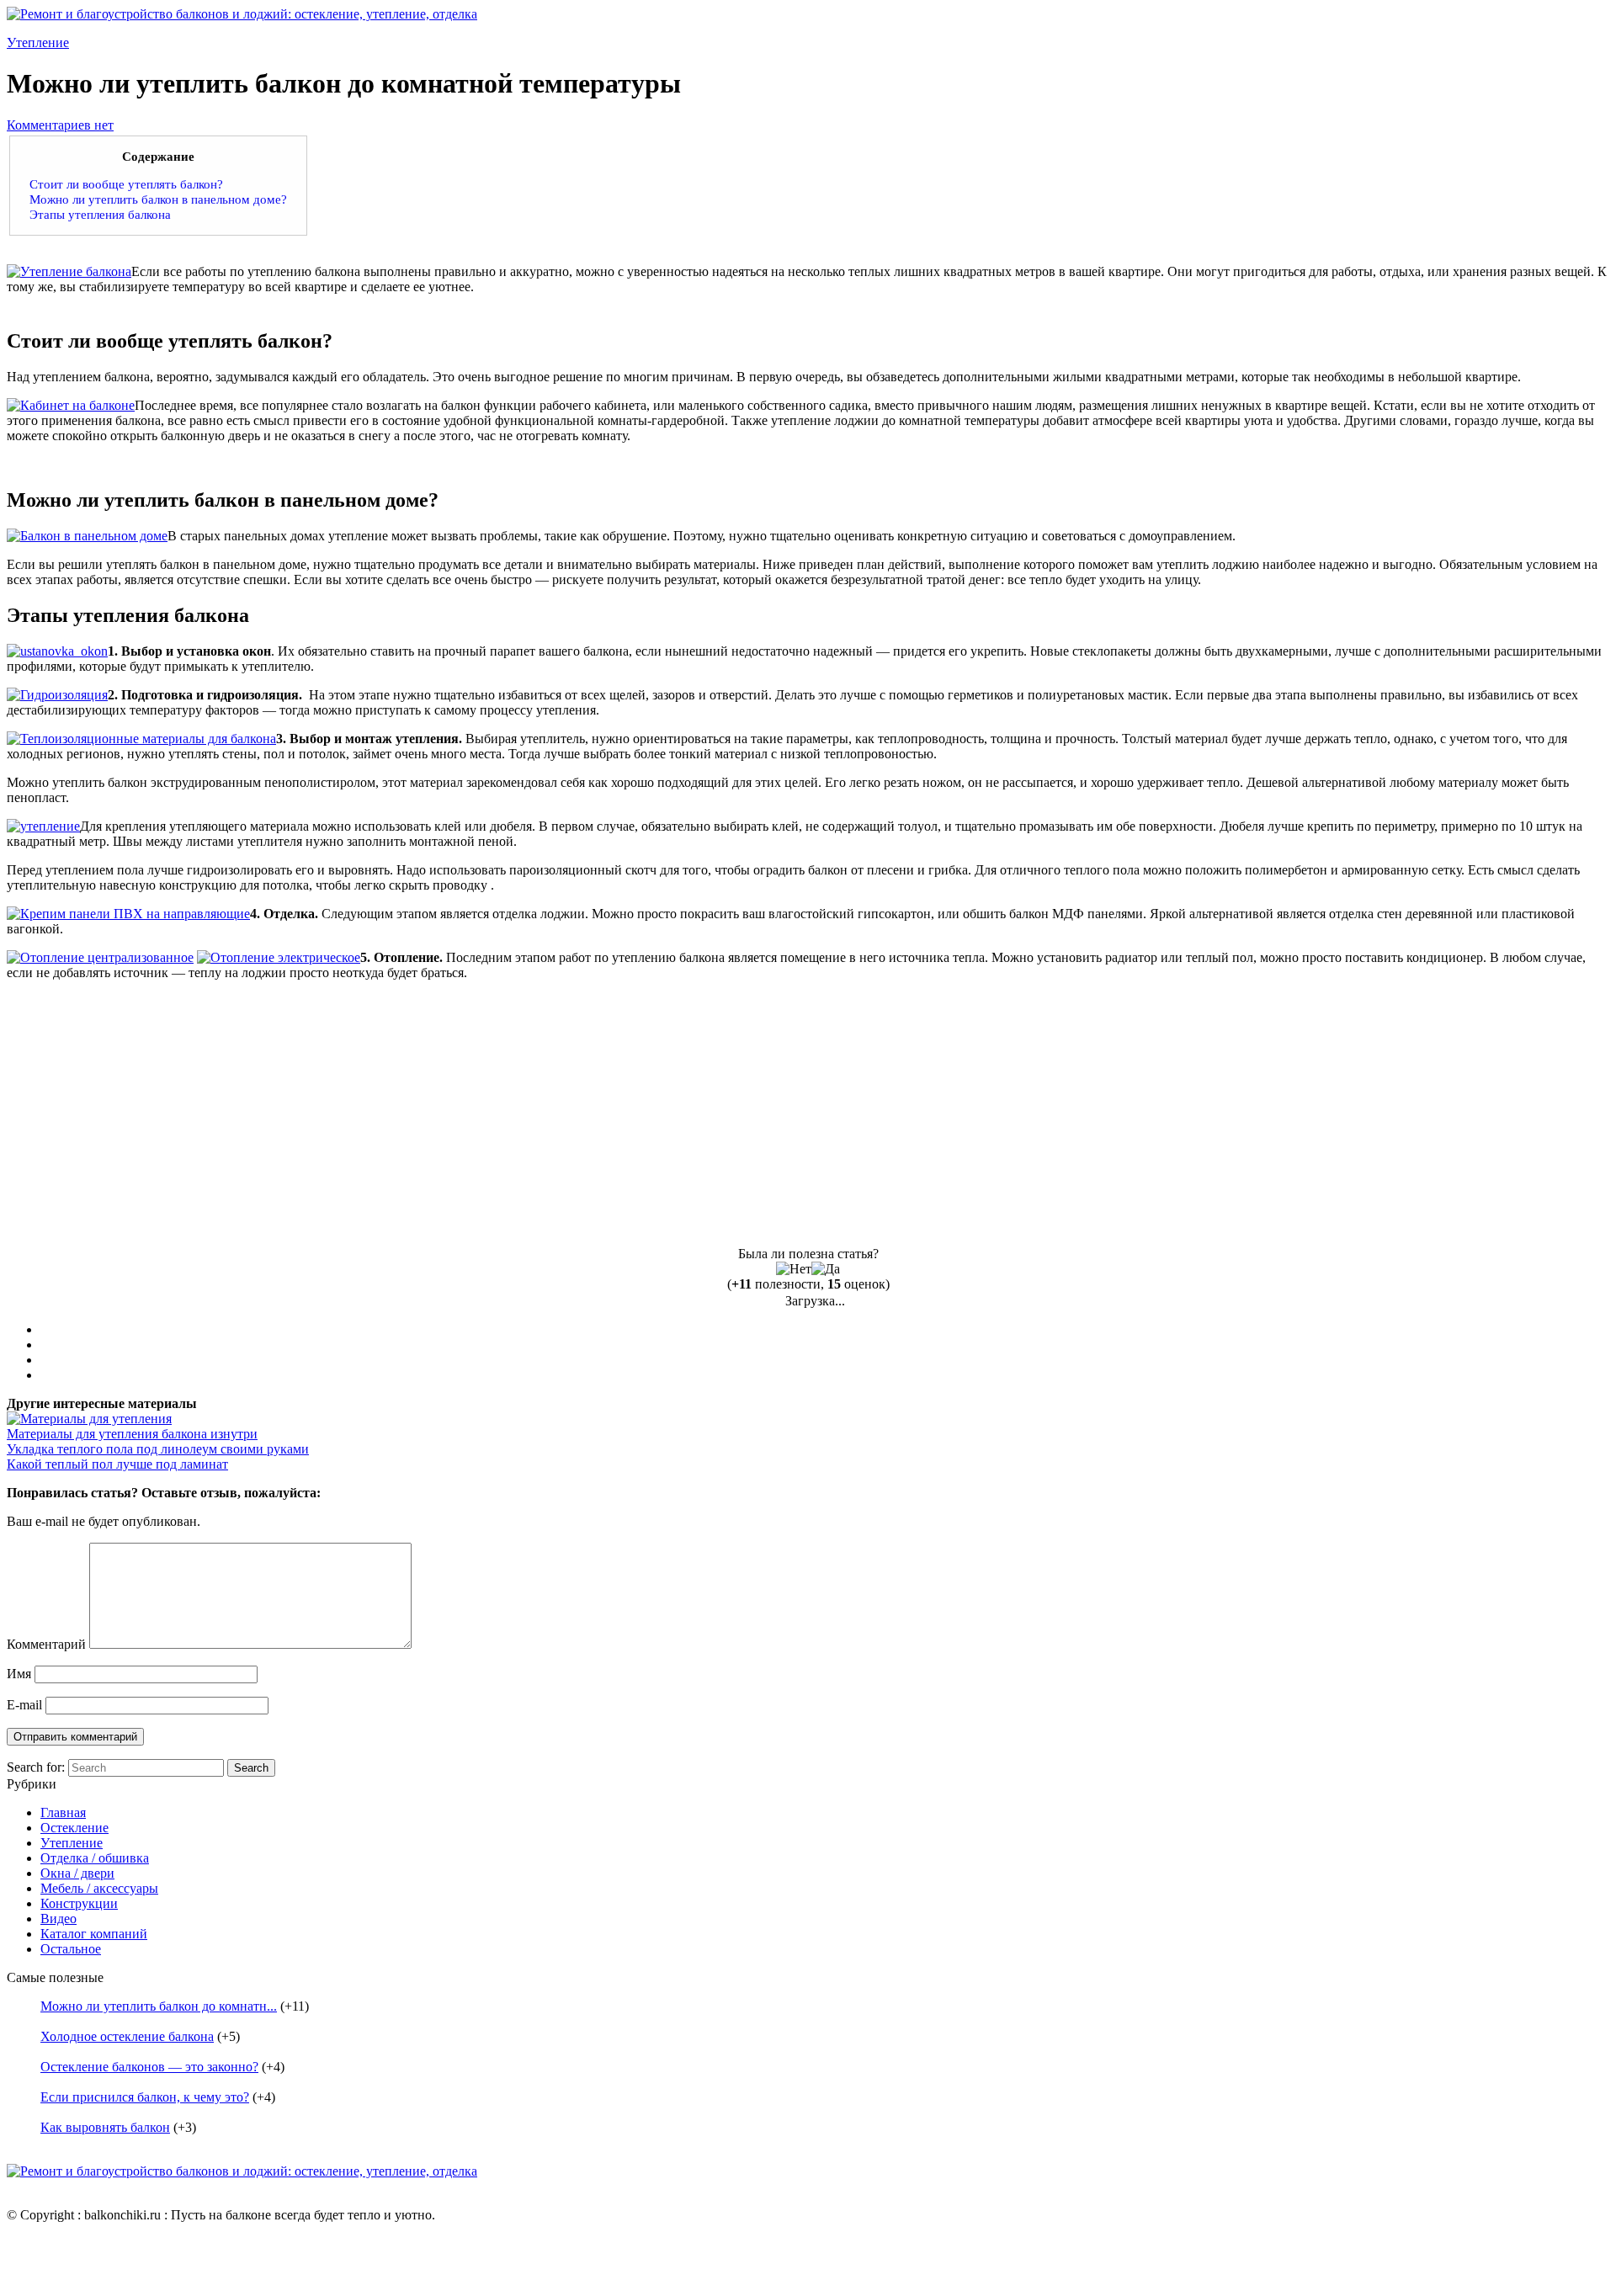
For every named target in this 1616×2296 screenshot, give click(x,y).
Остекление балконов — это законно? (149, 2067)
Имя (19, 1674)
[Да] (826, 1269)
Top (1576, 2256)
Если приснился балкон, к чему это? (145, 2097)
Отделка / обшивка (95, 1858)
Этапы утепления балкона (100, 214)
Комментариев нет (60, 125)
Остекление (74, 1828)
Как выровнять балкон (105, 2127)
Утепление (38, 43)
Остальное (71, 1949)
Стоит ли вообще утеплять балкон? (126, 184)
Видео (58, 1919)
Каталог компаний (94, 1934)
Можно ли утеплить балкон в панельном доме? (158, 199)
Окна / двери (77, 1873)
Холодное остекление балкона (127, 2036)
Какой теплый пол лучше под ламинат (117, 1464)
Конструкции (79, 1903)
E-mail (24, 1705)
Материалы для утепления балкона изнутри (132, 1434)
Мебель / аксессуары (99, 1888)
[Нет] (794, 1269)
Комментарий (46, 1644)
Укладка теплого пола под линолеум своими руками (158, 1449)
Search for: (36, 1767)
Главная (63, 1812)
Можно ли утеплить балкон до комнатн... (159, 2006)
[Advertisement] (148, 1112)
